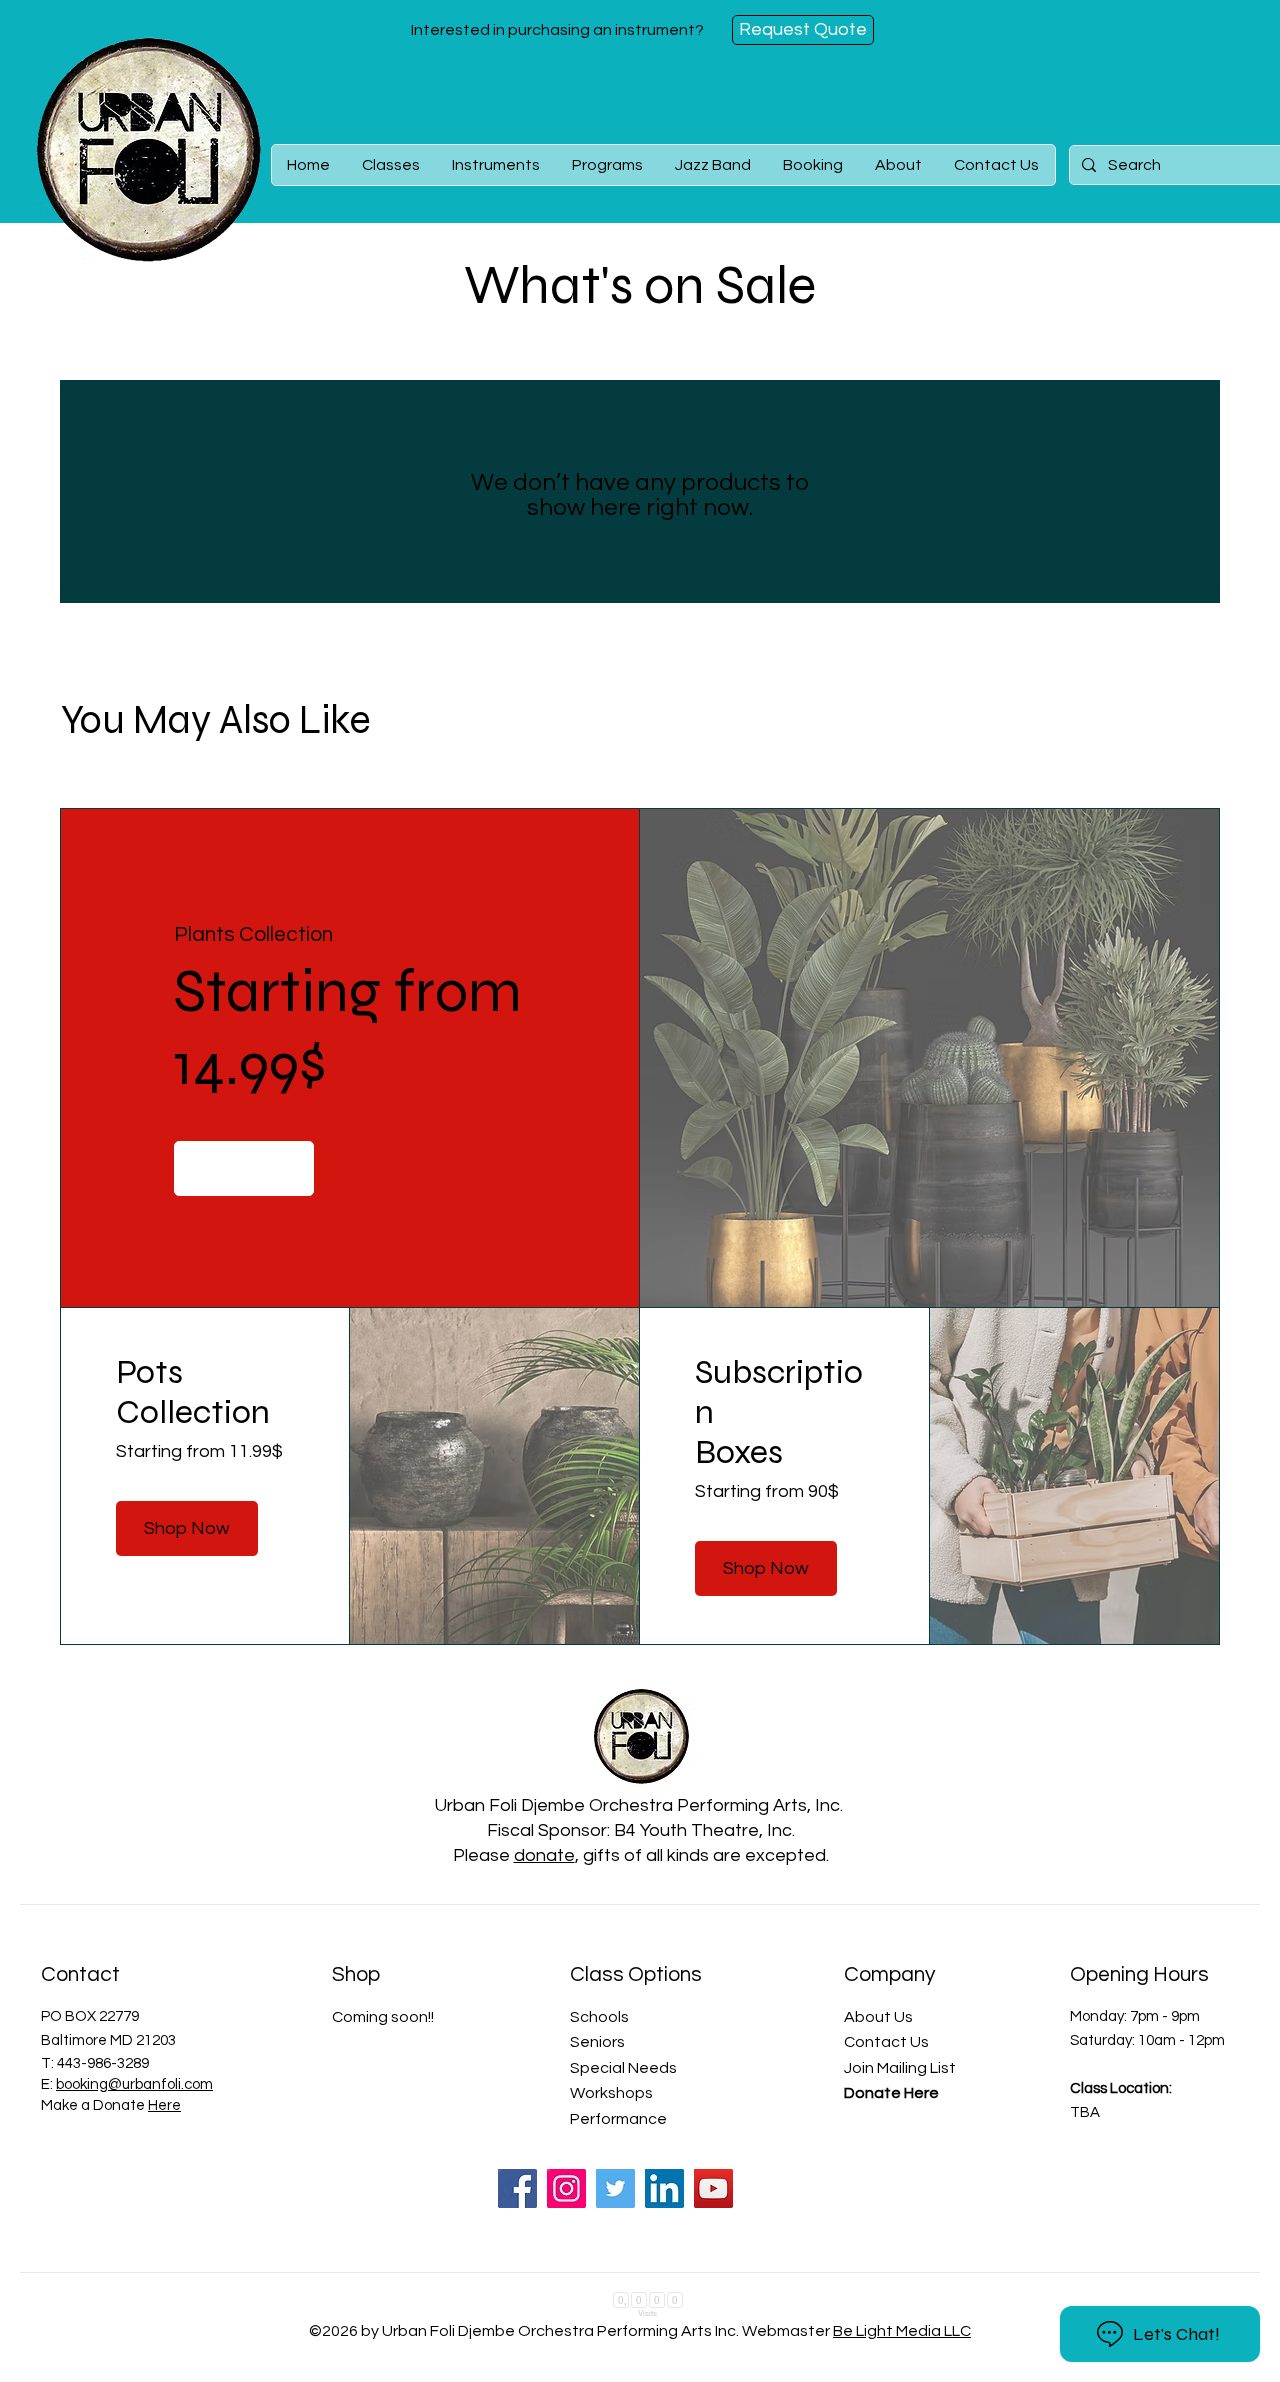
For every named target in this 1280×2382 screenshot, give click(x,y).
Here (164, 2105)
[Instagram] (566, 2188)
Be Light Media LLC (902, 2334)
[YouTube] (713, 2188)
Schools (599, 2017)
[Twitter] (615, 2188)
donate (544, 1855)
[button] (391, 165)
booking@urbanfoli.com (134, 2084)
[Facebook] (517, 2188)
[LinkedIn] (664, 2188)
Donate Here (891, 2093)
